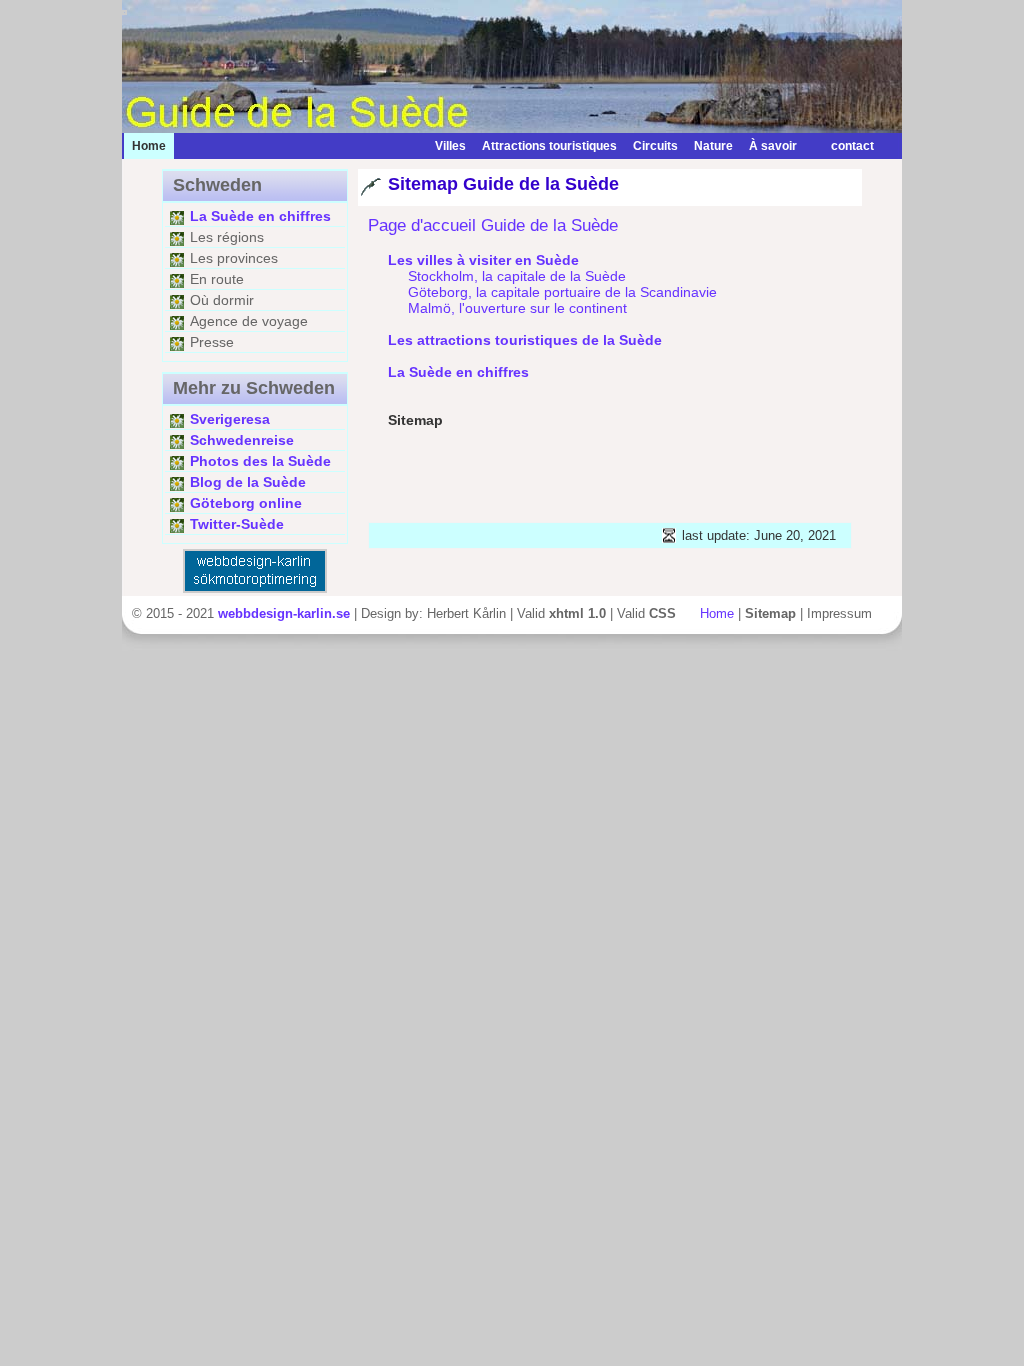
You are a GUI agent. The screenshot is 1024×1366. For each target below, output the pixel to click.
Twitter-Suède (237, 524)
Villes (450, 146)
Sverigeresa (230, 419)
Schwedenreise (242, 440)
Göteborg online (246, 503)
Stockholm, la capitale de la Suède (517, 276)
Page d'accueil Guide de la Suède (493, 225)
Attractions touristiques (549, 146)
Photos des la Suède (260, 461)
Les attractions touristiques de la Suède (525, 340)
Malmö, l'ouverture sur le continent (517, 308)
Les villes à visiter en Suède (483, 260)
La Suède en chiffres (260, 216)
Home (717, 613)
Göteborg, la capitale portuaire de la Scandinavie (562, 292)
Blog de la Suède (248, 482)
